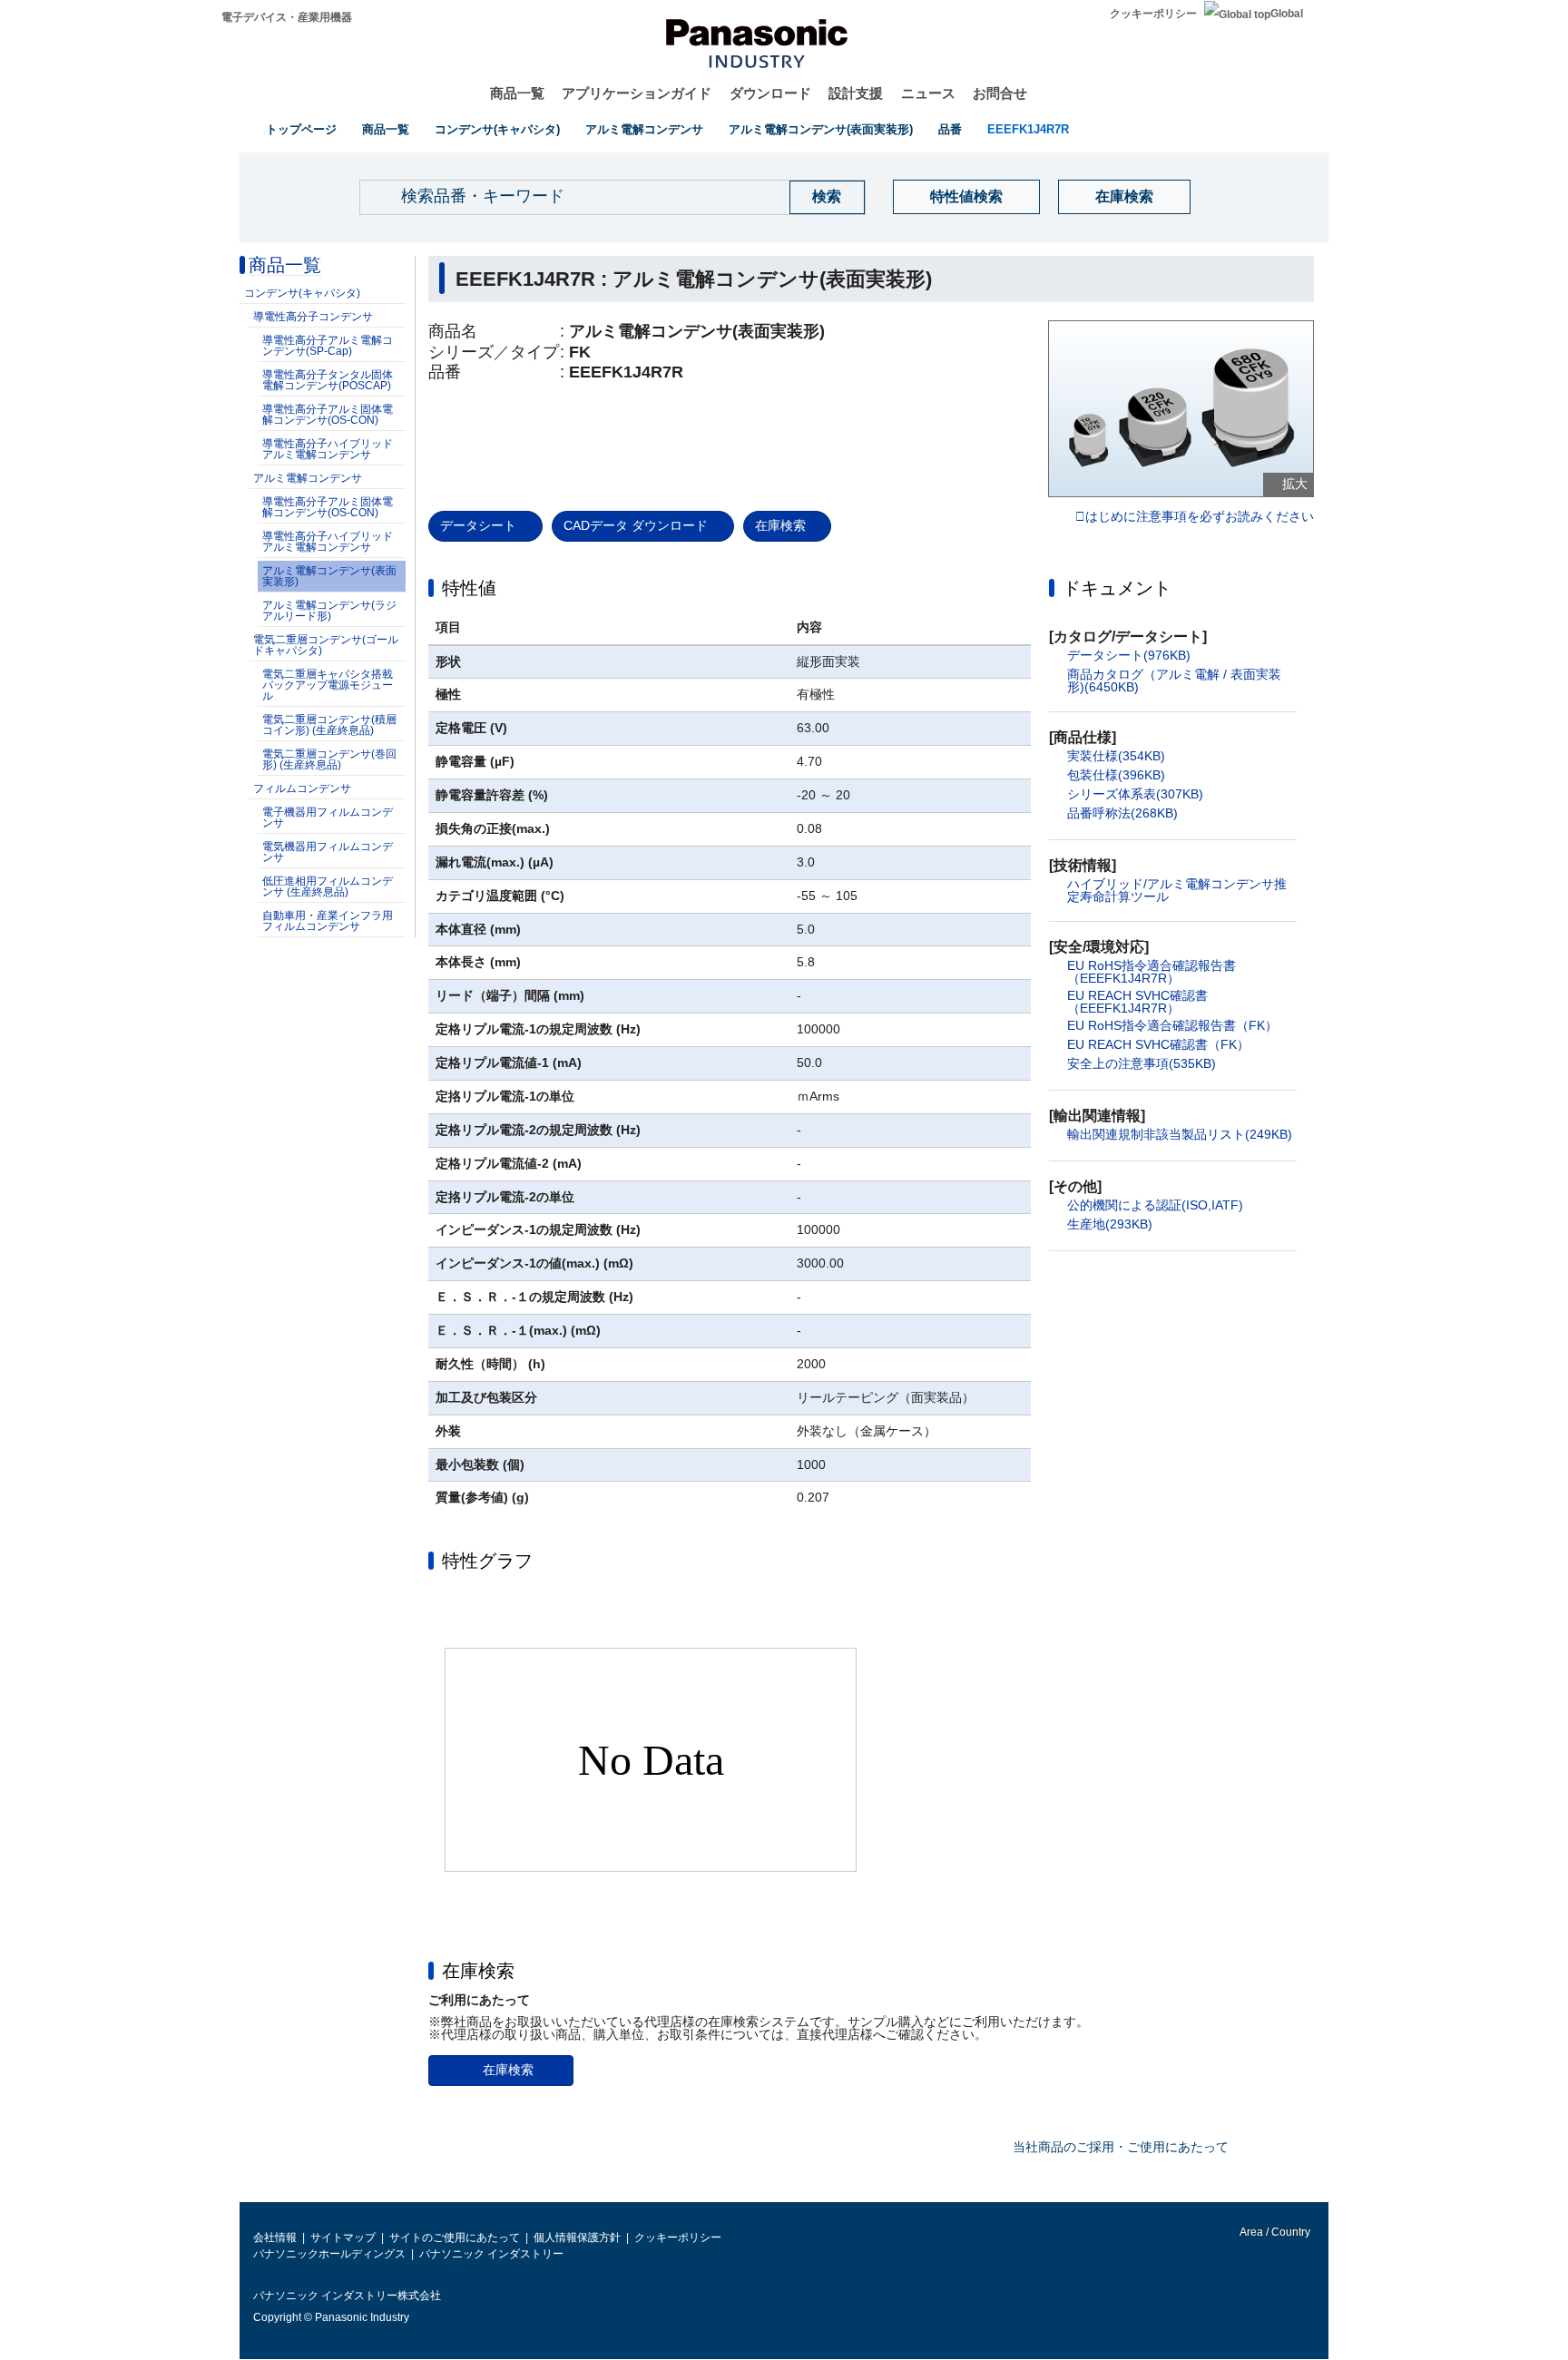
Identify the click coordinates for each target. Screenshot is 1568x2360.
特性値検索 (966, 196)
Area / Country (1274, 2232)
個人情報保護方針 (577, 2238)
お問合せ (1000, 93)
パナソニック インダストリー (491, 2254)
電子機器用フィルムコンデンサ (328, 818)
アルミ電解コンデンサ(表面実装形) (821, 129)
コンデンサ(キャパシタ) (497, 129)
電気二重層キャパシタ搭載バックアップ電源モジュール (328, 685)
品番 (950, 129)
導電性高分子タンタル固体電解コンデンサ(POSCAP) (328, 380)
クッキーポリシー (1153, 14)
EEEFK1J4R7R (1028, 129)
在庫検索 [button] (478, 1971)
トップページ (301, 129)
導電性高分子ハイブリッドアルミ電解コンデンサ (328, 449)
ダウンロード (770, 93)
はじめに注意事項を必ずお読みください (1200, 517)
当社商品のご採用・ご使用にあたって (1121, 2147)
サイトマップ (343, 2238)
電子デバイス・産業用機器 (287, 17)
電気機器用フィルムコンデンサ (328, 852)
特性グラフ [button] (487, 1561)
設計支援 (856, 93)
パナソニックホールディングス (329, 2254)
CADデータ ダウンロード (636, 525)
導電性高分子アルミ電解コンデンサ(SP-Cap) (328, 346)
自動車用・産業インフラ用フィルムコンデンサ (328, 921)
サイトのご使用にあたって (455, 2238)
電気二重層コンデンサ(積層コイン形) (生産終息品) (329, 725)
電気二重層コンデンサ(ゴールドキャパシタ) (326, 645)
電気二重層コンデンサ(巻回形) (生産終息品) (329, 759)
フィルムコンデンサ (302, 788)
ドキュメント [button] (1117, 588)
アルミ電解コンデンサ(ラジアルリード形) (329, 611)
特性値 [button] (469, 588)
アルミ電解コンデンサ (644, 129)
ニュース (928, 93)
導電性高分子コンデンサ (313, 317)
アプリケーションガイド (637, 93)
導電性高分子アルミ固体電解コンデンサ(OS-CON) (328, 415)
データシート (478, 525)
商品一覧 (517, 93)
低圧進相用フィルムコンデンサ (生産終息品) (328, 886)
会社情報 (275, 2238)
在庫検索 (1124, 196)
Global (1287, 14)
